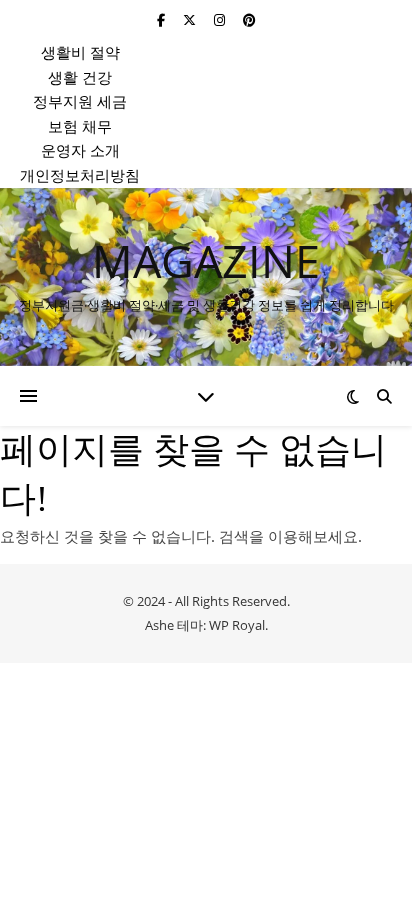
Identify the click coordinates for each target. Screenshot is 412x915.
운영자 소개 (80, 150)
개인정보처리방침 (80, 175)
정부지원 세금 (80, 101)
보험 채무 (80, 126)
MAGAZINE (206, 260)
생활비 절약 (80, 52)
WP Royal (237, 625)
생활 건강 (80, 77)
